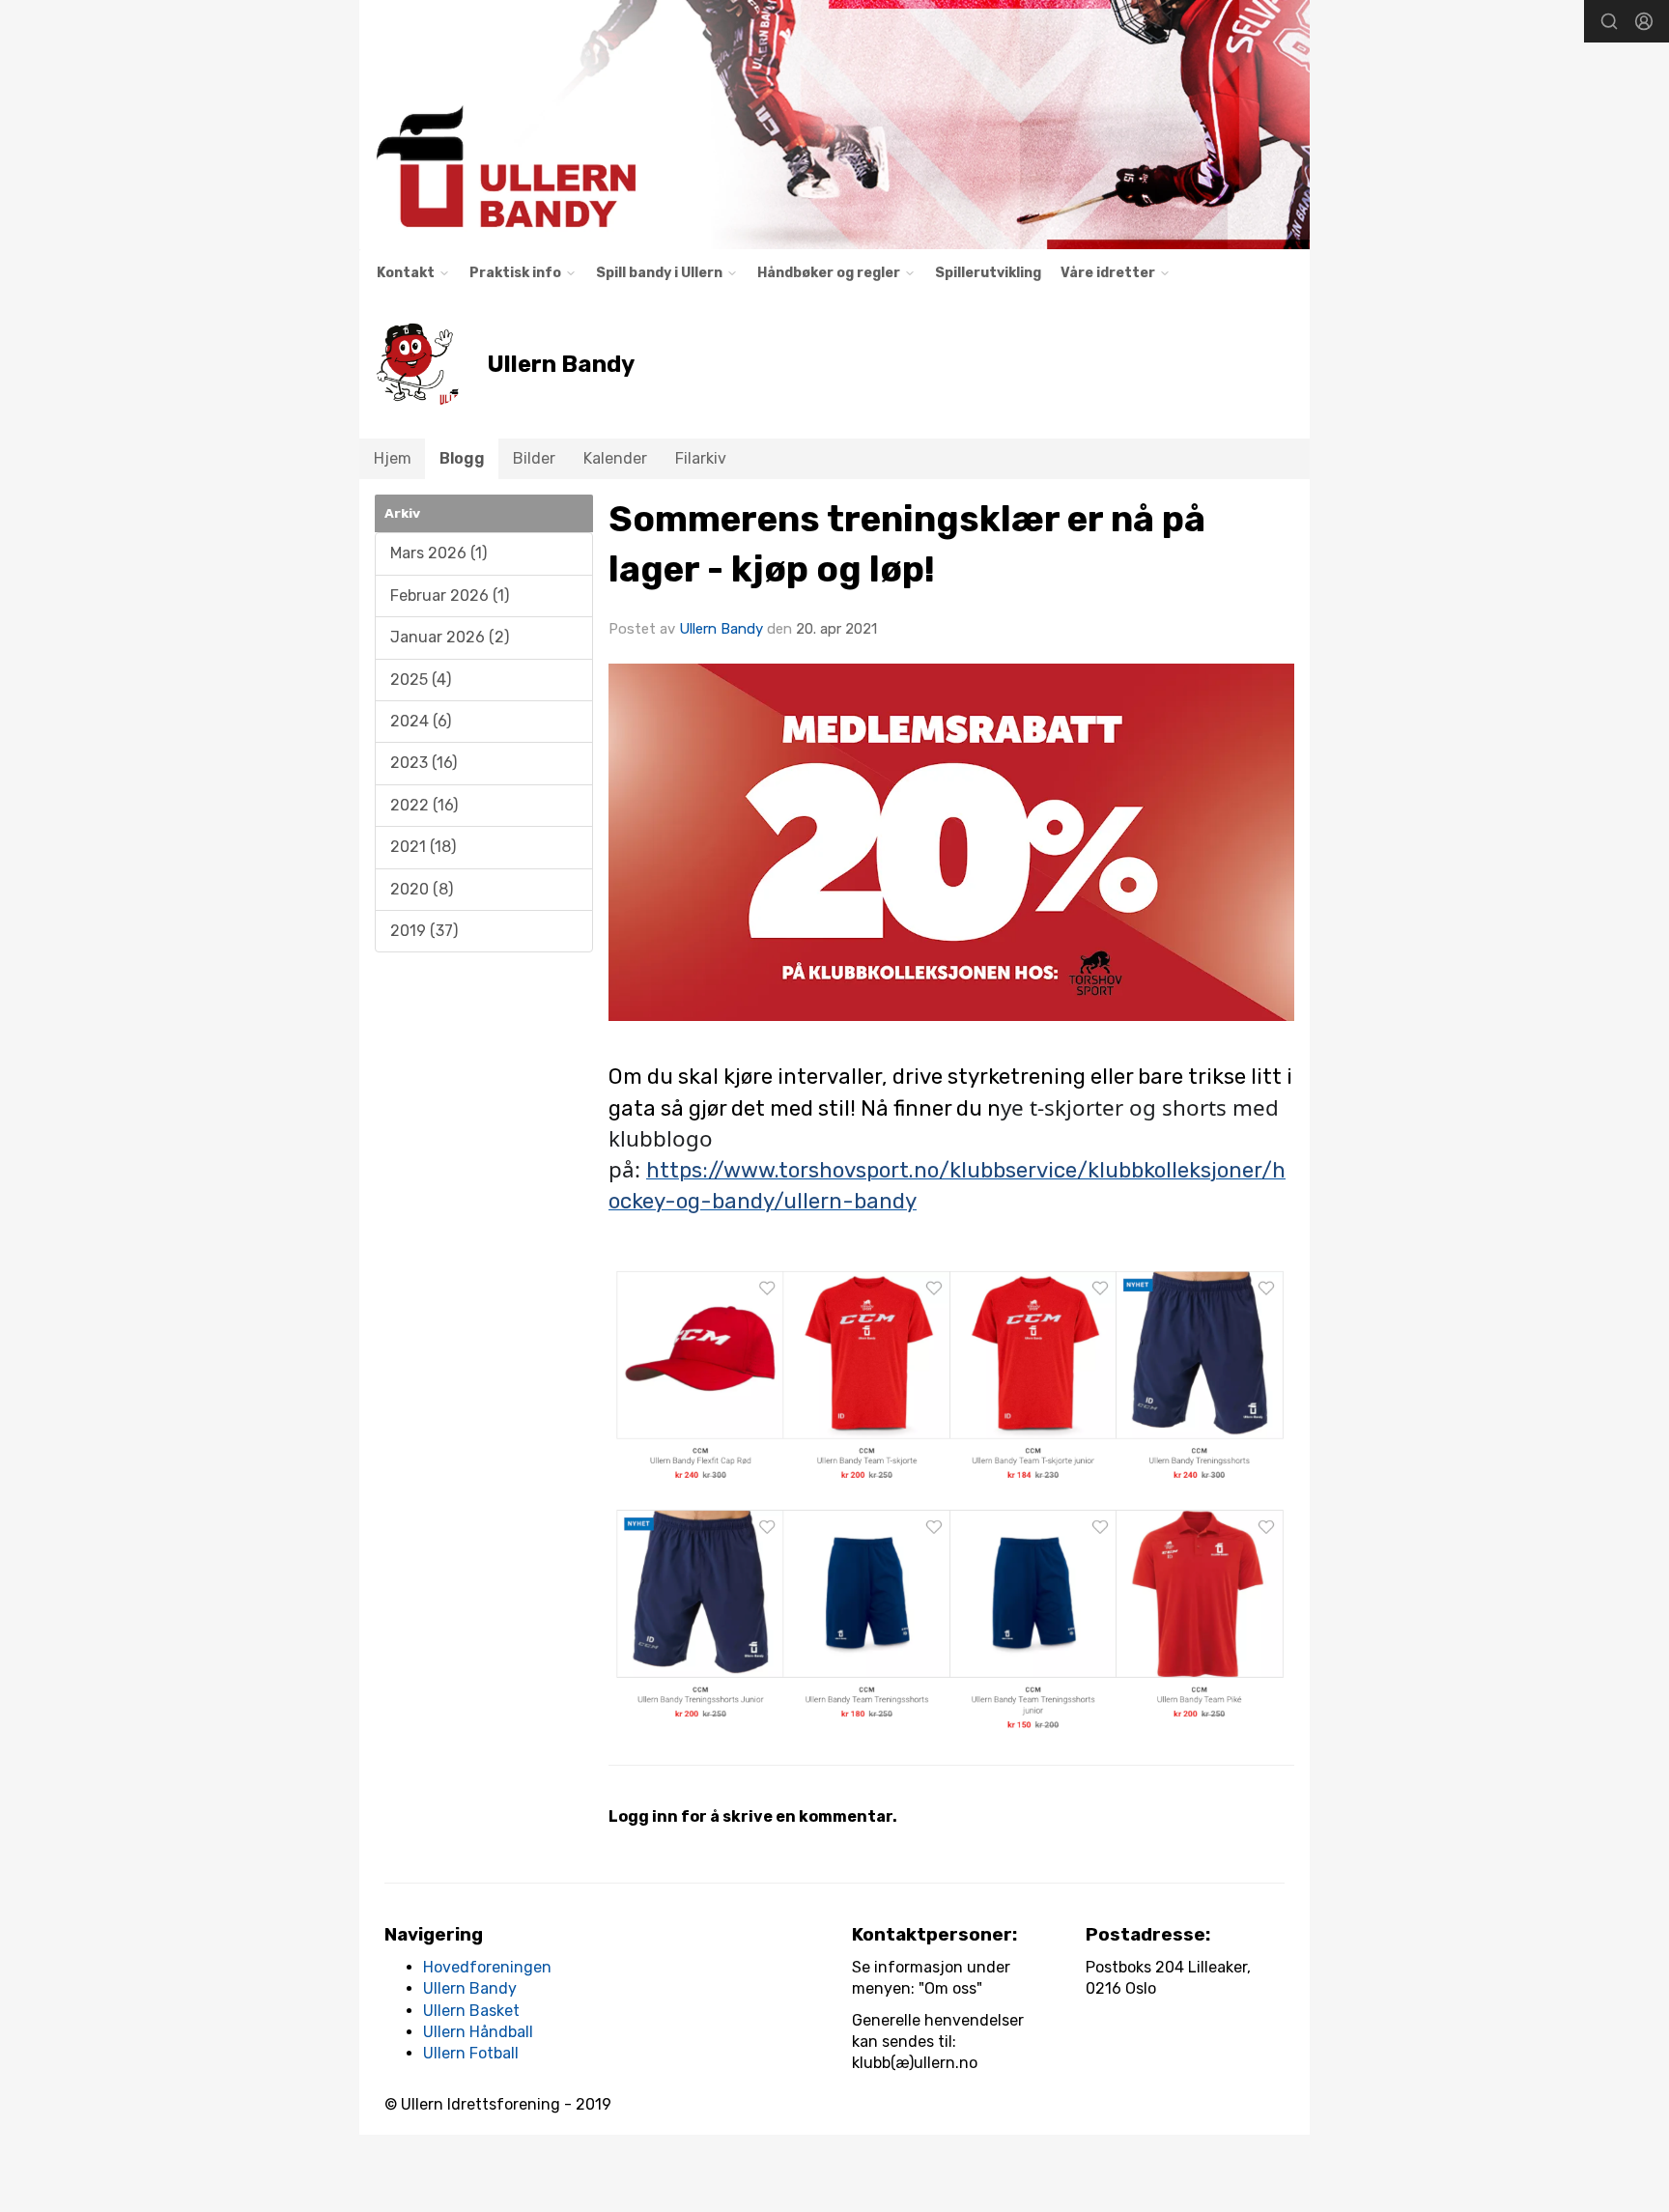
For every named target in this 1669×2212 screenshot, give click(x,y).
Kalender (615, 458)
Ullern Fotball (471, 2053)
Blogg (462, 458)
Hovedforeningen (487, 1967)
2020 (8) (422, 889)
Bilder (534, 458)
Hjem (393, 458)
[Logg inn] (1644, 21)
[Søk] (1609, 21)
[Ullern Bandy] (834, 125)
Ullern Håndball (478, 2032)
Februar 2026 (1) (450, 596)
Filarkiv (701, 458)
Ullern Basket (471, 2011)
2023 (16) (424, 763)
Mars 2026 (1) (438, 553)
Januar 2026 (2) (450, 637)
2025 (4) (421, 680)
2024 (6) (421, 721)
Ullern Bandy (721, 629)
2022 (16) (424, 805)
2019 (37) (424, 931)
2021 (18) (423, 847)
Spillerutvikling (988, 273)
